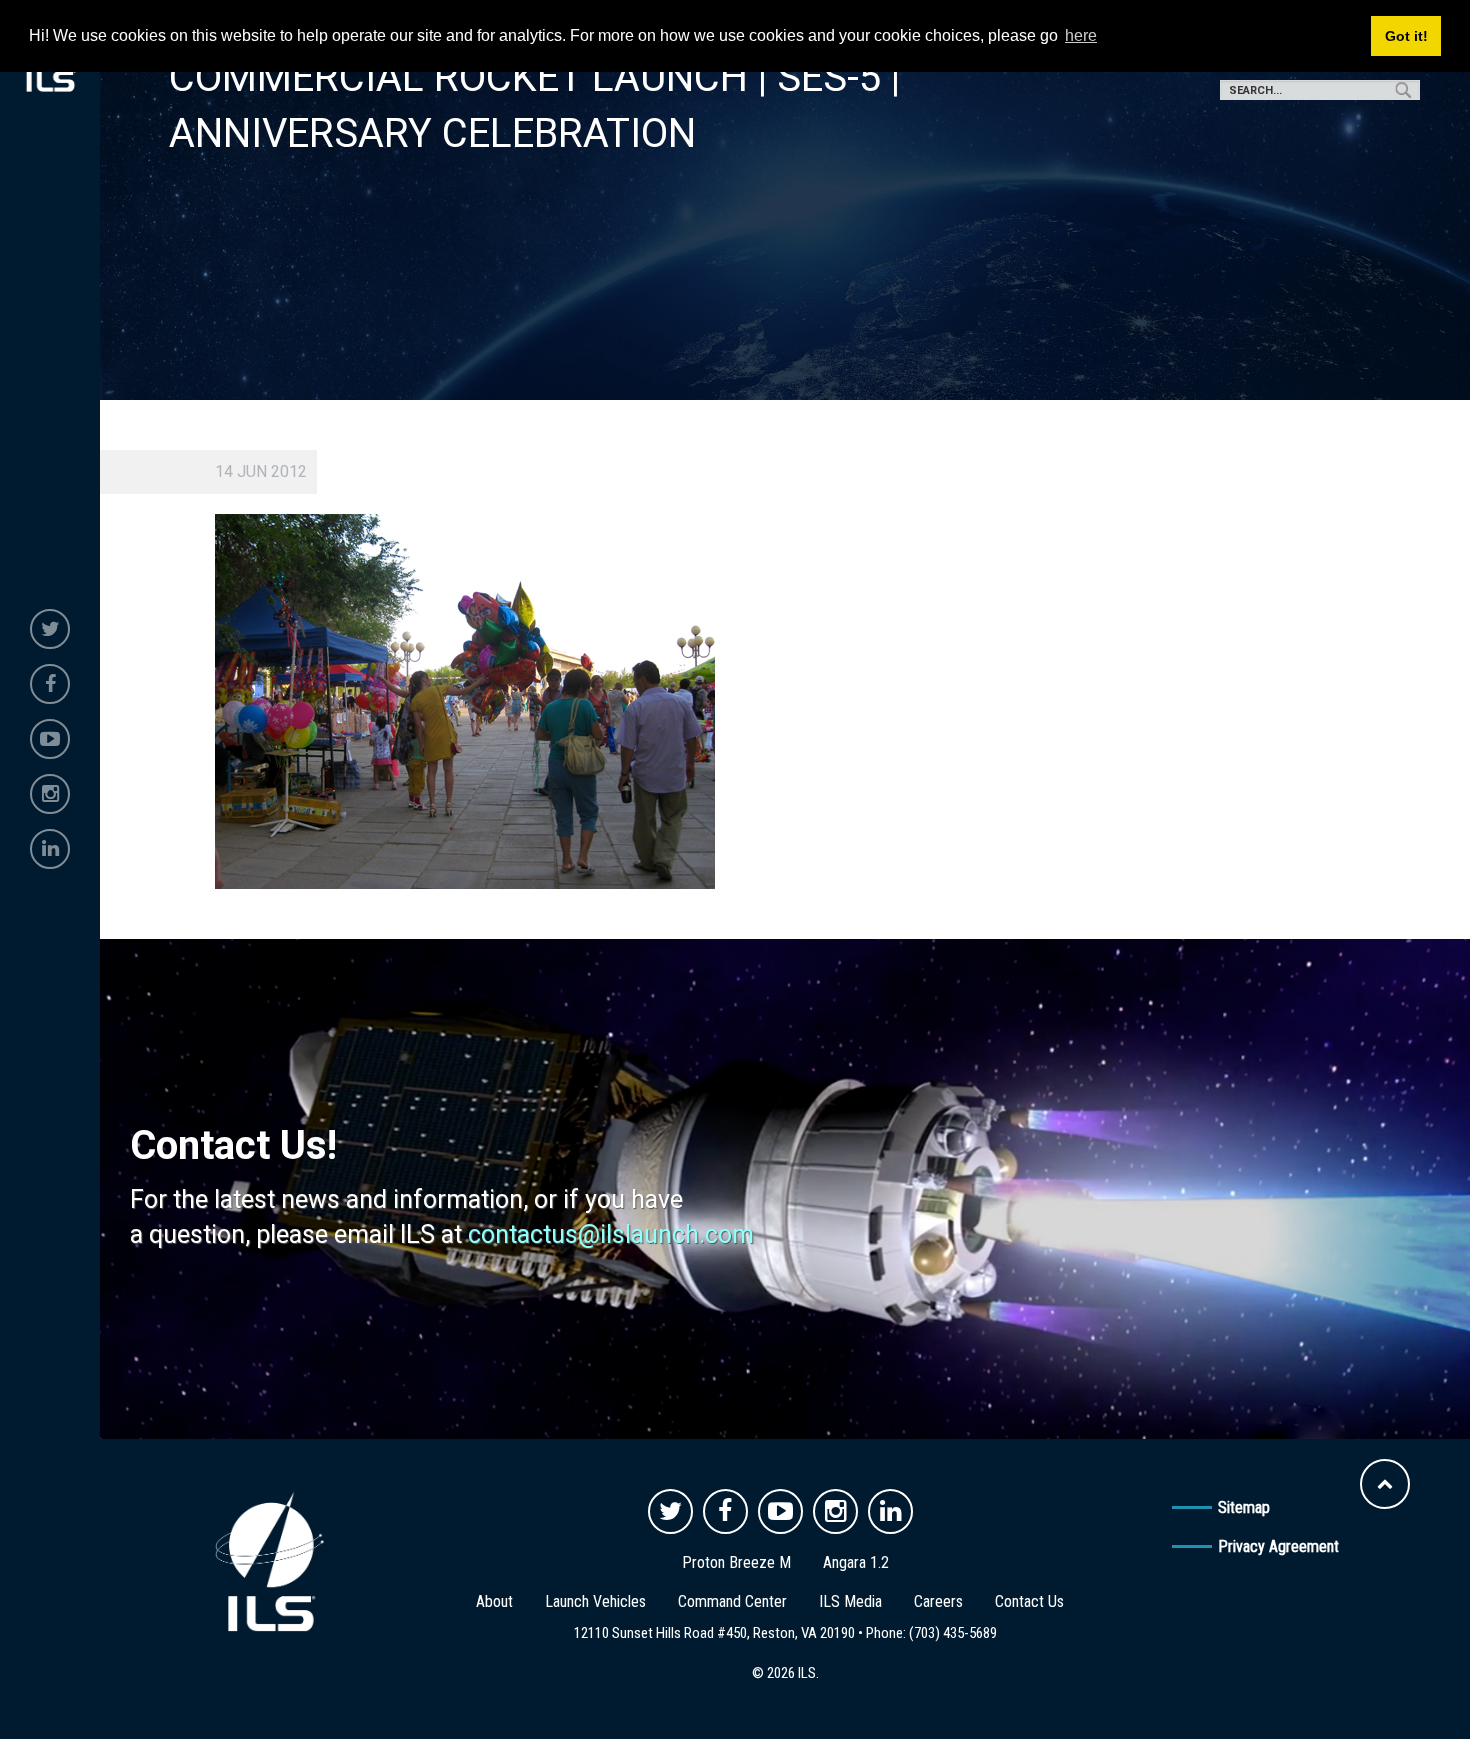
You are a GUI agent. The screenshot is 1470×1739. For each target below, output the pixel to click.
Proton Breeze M (736, 1562)
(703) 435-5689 (953, 1633)
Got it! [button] (1406, 36)
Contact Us (1029, 1601)
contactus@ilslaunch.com (611, 1234)
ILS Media (850, 1601)
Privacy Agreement (1278, 1546)
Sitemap (1244, 1507)
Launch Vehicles (595, 1601)
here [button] (1081, 35)
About (494, 1601)
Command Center (732, 1601)
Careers (938, 1601)
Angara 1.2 (856, 1562)
